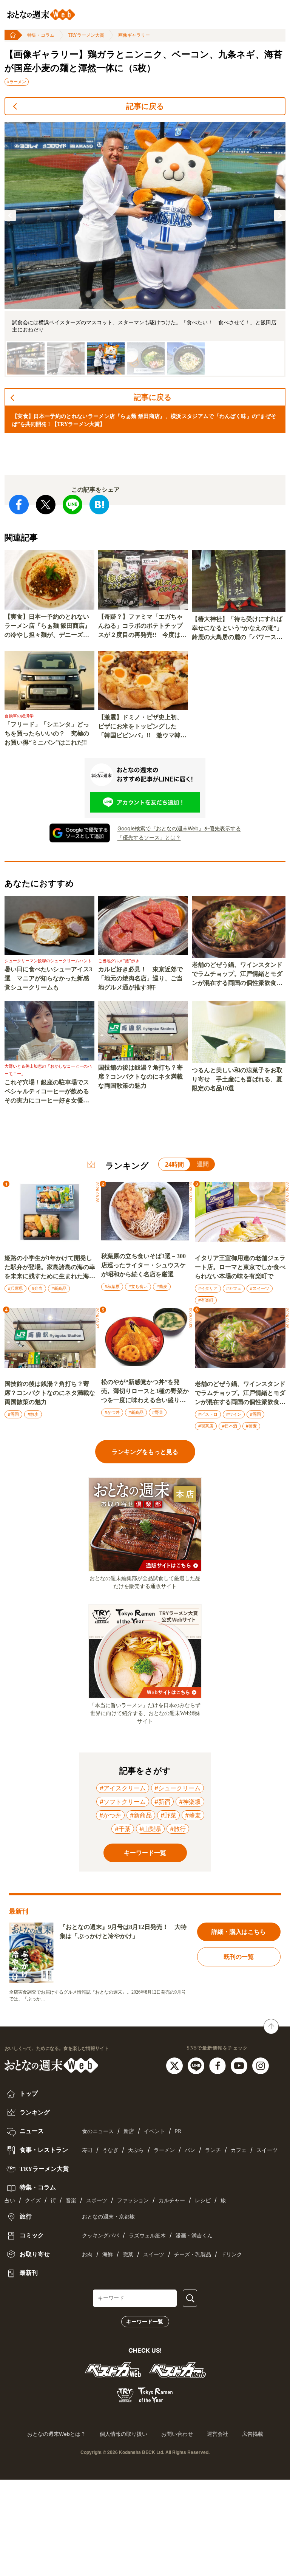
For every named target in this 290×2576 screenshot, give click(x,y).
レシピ (203, 2201)
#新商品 (59, 1288)
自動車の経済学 (19, 716)
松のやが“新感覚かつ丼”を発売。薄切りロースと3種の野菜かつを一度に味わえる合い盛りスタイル (145, 1392)
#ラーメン (17, 82)
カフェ (239, 2150)
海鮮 (108, 2255)
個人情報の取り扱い (123, 2434)
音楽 (71, 2201)
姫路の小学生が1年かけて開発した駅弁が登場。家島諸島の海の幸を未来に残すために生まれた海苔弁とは (50, 1268)
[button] (10, 215)
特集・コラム (41, 35)
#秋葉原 (112, 1286)
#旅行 (178, 1829)
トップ (28, 2094)
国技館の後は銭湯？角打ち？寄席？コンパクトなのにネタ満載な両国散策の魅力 (140, 1077)
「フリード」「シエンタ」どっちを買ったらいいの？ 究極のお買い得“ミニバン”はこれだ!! (47, 733)
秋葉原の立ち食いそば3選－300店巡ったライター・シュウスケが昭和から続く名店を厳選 (143, 1265)
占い (10, 2201)
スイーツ (267, 2150)
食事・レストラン (43, 2150)
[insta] (261, 2065)
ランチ (213, 2150)
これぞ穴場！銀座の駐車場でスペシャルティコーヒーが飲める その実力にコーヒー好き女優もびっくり (49, 1092)
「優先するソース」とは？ (149, 837)
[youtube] (240, 2065)
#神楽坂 (190, 1802)
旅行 (25, 2216)
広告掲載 (253, 2434)
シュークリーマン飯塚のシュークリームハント (48, 961)
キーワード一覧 (145, 2322)
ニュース (31, 2131)
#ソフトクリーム (123, 1802)
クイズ (33, 2201)
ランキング (34, 2112)
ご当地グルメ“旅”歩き (119, 961)
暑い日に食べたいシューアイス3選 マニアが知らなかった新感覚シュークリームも (48, 978)
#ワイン (234, 1414)
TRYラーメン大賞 (86, 35)
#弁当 (37, 1288)
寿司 (87, 2150)
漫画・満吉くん (194, 2236)
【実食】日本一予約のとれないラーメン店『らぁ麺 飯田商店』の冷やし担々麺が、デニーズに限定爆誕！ (48, 626)
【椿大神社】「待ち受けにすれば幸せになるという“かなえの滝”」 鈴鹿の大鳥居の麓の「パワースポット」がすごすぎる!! (239, 629)
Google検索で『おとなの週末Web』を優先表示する (179, 828)
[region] (145, 249)
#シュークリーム (177, 1788)
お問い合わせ (177, 2434)
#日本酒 (230, 1426)
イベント (154, 2131)
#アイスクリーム (123, 1788)
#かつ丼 (112, 1412)
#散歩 (33, 1414)
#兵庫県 (15, 1288)
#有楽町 (206, 1300)
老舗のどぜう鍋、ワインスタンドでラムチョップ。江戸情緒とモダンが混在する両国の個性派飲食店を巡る (237, 975)
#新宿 (162, 1802)
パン (190, 2150)
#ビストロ (208, 1414)
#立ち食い (138, 1286)
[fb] (218, 2065)
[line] (197, 2065)
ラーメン (164, 2150)
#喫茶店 (206, 1426)
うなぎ (110, 2150)
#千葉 (123, 1829)
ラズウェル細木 (147, 2236)
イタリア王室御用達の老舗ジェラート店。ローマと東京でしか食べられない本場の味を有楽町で (240, 1267)
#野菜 (158, 1412)
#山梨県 (150, 1829)
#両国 (13, 1414)
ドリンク (231, 2255)
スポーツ (97, 2201)
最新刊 (28, 2273)
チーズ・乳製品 (193, 2255)
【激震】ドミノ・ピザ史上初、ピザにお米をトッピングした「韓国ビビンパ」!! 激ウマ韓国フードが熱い (142, 727)
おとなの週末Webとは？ (56, 2434)
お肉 (87, 2255)
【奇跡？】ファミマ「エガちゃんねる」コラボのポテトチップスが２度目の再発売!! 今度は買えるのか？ (142, 626)
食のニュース (98, 2131)
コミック (31, 2235)
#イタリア (208, 1288)
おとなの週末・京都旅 (108, 2217)
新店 (129, 2131)
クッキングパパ (100, 2236)
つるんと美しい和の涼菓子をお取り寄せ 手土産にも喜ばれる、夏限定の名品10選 (237, 1079)
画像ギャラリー (134, 35)
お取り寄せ (34, 2254)
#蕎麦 (162, 1286)
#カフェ (234, 1288)
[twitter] (175, 2065)
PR (178, 2131)
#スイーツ (260, 1288)
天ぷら (136, 2150)
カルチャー (172, 2201)
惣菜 (128, 2255)
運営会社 (217, 2434)
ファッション (133, 2201)
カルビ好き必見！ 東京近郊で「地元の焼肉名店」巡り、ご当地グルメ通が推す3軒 (140, 978)
